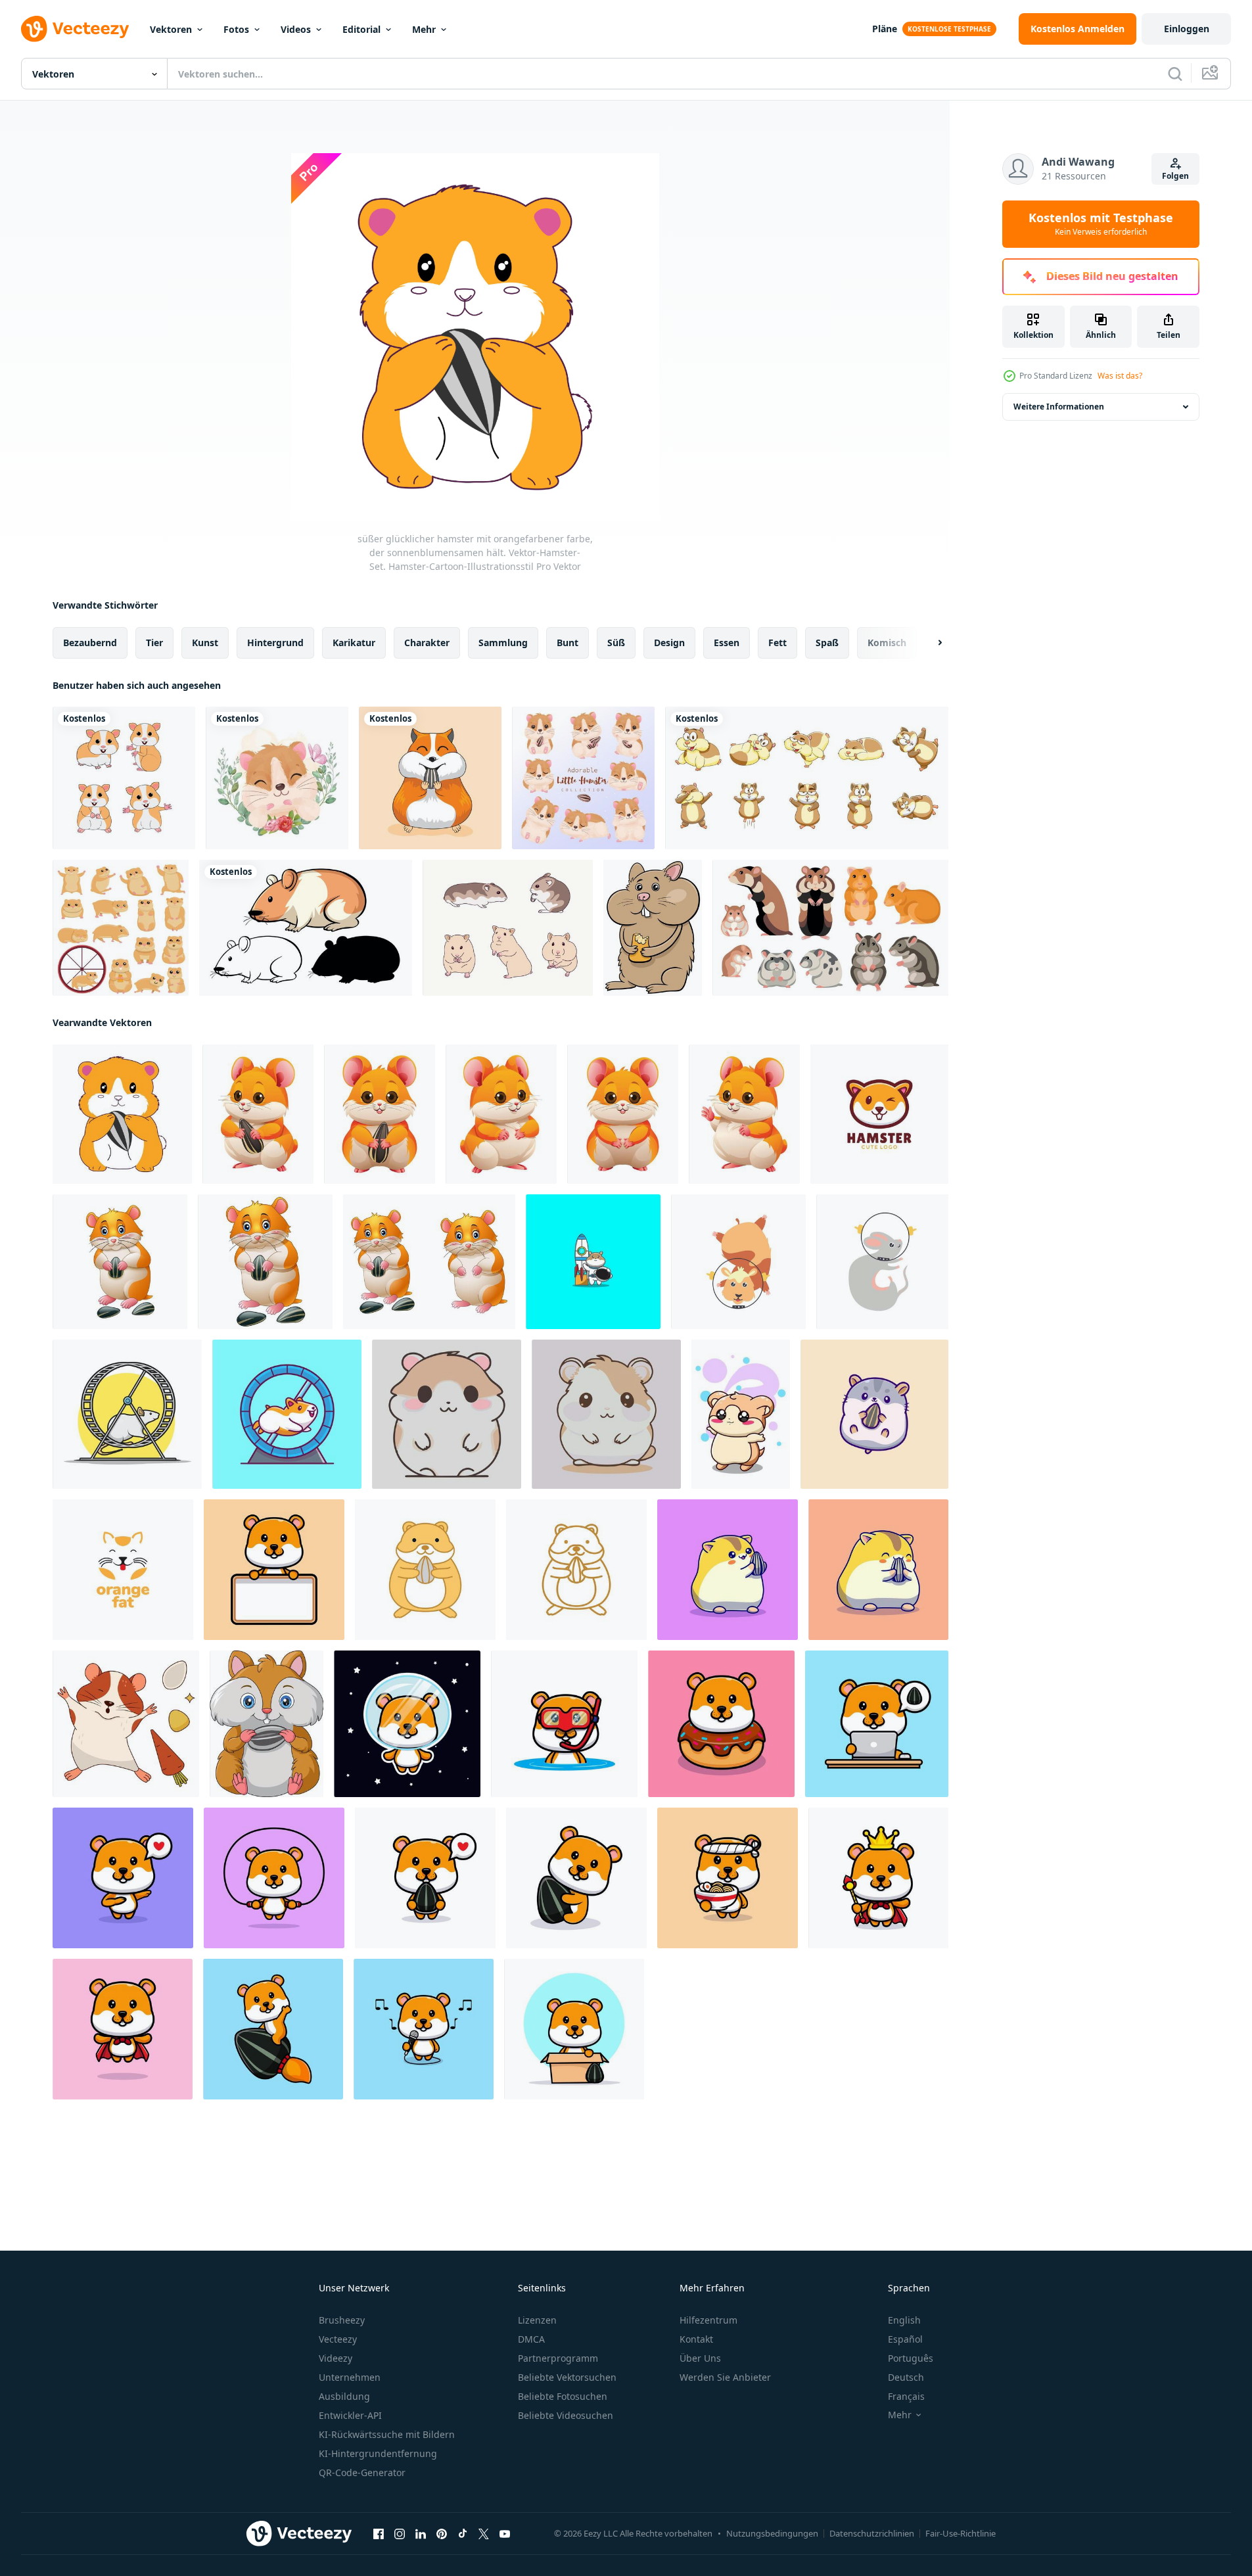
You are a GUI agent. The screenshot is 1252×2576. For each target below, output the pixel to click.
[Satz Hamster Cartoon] (306, 928)
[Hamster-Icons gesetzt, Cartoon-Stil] (121, 928)
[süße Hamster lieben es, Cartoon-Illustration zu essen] (425, 1878)
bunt (568, 643)
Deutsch (906, 2377)
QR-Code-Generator (362, 2472)
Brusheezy (342, 2320)
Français (906, 2396)
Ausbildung (344, 2396)
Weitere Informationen (1059, 407)
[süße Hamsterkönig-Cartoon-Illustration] (878, 1878)
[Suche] (1175, 74)
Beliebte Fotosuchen (563, 2396)
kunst (205, 643)
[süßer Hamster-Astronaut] (593, 1262)
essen (727, 643)
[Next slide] (929, 643)
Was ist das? (1120, 376)
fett (777, 643)
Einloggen (1187, 29)
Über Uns (700, 2358)
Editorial (361, 29)
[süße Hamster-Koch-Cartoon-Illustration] (728, 1878)
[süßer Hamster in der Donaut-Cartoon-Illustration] (721, 1724)
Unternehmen (350, 2377)
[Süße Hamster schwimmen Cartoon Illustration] (564, 1724)
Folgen (1175, 176)
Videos (296, 29)
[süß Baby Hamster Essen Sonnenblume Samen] (267, 1724)
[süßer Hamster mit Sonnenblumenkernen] (120, 1262)
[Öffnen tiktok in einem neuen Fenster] (463, 2534)
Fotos (236, 29)
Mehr (424, 29)
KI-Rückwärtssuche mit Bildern (387, 2434)
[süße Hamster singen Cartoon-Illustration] (424, 2029)
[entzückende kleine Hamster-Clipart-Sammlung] (583, 778)
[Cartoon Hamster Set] (807, 778)
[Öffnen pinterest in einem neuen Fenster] (442, 2534)
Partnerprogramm (558, 2358)
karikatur (354, 643)
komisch (887, 643)
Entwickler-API (350, 2415)
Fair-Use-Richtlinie (961, 2533)
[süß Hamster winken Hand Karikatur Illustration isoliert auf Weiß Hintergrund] (744, 1114)
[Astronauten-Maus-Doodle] (882, 1262)
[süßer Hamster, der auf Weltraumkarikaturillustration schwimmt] (407, 1724)
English (904, 2320)
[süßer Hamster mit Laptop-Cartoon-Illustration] (877, 1724)
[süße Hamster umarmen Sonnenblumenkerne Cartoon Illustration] (576, 1878)
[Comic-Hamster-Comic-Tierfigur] (653, 928)
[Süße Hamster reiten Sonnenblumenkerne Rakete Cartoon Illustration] (273, 2029)
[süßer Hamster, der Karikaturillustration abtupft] (123, 1878)
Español (905, 2339)
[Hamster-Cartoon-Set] (830, 928)
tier (154, 643)
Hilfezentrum (708, 2320)
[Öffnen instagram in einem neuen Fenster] (400, 2534)
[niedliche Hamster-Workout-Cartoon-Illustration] (274, 1878)
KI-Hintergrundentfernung (378, 2453)
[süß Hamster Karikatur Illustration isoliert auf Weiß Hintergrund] (501, 1114)
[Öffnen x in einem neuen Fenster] (484, 2534)
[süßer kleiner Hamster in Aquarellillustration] (277, 778)
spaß (827, 643)
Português (911, 2358)
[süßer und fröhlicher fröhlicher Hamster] (741, 1414)
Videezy (336, 2358)
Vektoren (171, 29)
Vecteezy (338, 2339)
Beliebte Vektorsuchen (567, 2377)
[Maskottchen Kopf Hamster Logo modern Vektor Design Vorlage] (879, 1114)
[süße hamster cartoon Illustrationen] (430, 778)
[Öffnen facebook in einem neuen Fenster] (379, 2534)
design (669, 643)
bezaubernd (90, 643)
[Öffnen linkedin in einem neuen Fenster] (421, 2534)
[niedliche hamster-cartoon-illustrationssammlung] (429, 1262)
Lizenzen (537, 2320)
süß (616, 643)
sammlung (503, 643)
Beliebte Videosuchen (566, 2415)
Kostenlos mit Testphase (1101, 224)
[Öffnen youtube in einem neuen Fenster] (505, 2534)
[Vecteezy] (75, 29)
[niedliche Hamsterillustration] (508, 928)
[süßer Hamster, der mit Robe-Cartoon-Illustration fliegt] (123, 2029)
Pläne (885, 29)
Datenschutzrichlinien (872, 2533)
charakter (427, 643)
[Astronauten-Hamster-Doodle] (738, 1262)
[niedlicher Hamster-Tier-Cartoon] (124, 778)
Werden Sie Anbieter (725, 2377)
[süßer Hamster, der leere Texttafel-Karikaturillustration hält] (274, 1570)
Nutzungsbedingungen (772, 2533)
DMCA (531, 2339)
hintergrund (275, 643)
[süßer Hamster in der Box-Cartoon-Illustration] (574, 2029)
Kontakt (696, 2339)
